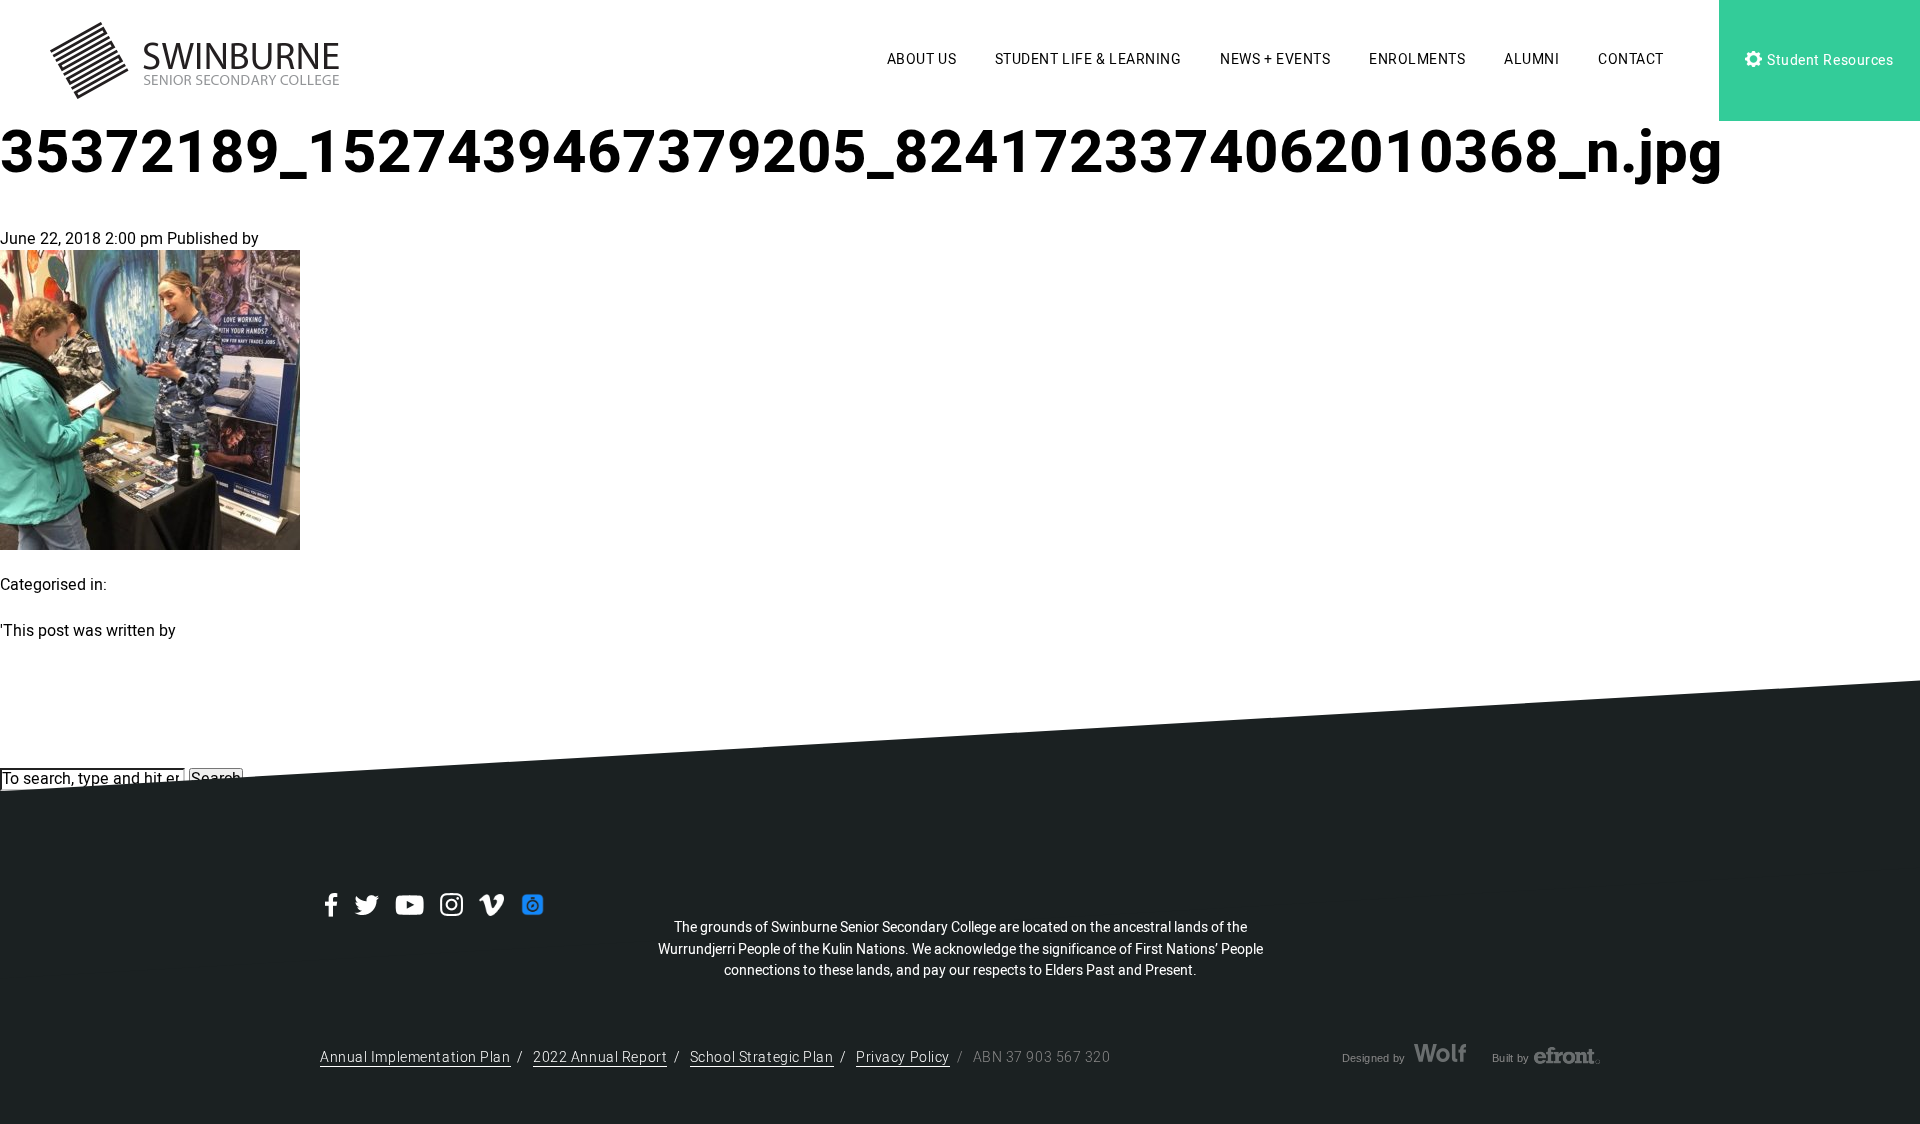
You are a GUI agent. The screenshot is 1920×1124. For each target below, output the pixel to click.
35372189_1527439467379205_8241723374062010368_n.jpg (861, 153)
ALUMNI (1531, 59)
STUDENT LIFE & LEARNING (1088, 59)
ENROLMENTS (1417, 59)
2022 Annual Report (600, 1057)
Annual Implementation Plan (415, 1057)
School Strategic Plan (762, 1057)
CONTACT (1631, 59)
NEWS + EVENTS (1275, 59)
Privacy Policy (903, 1057)
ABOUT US (921, 59)
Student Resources (1828, 60)
